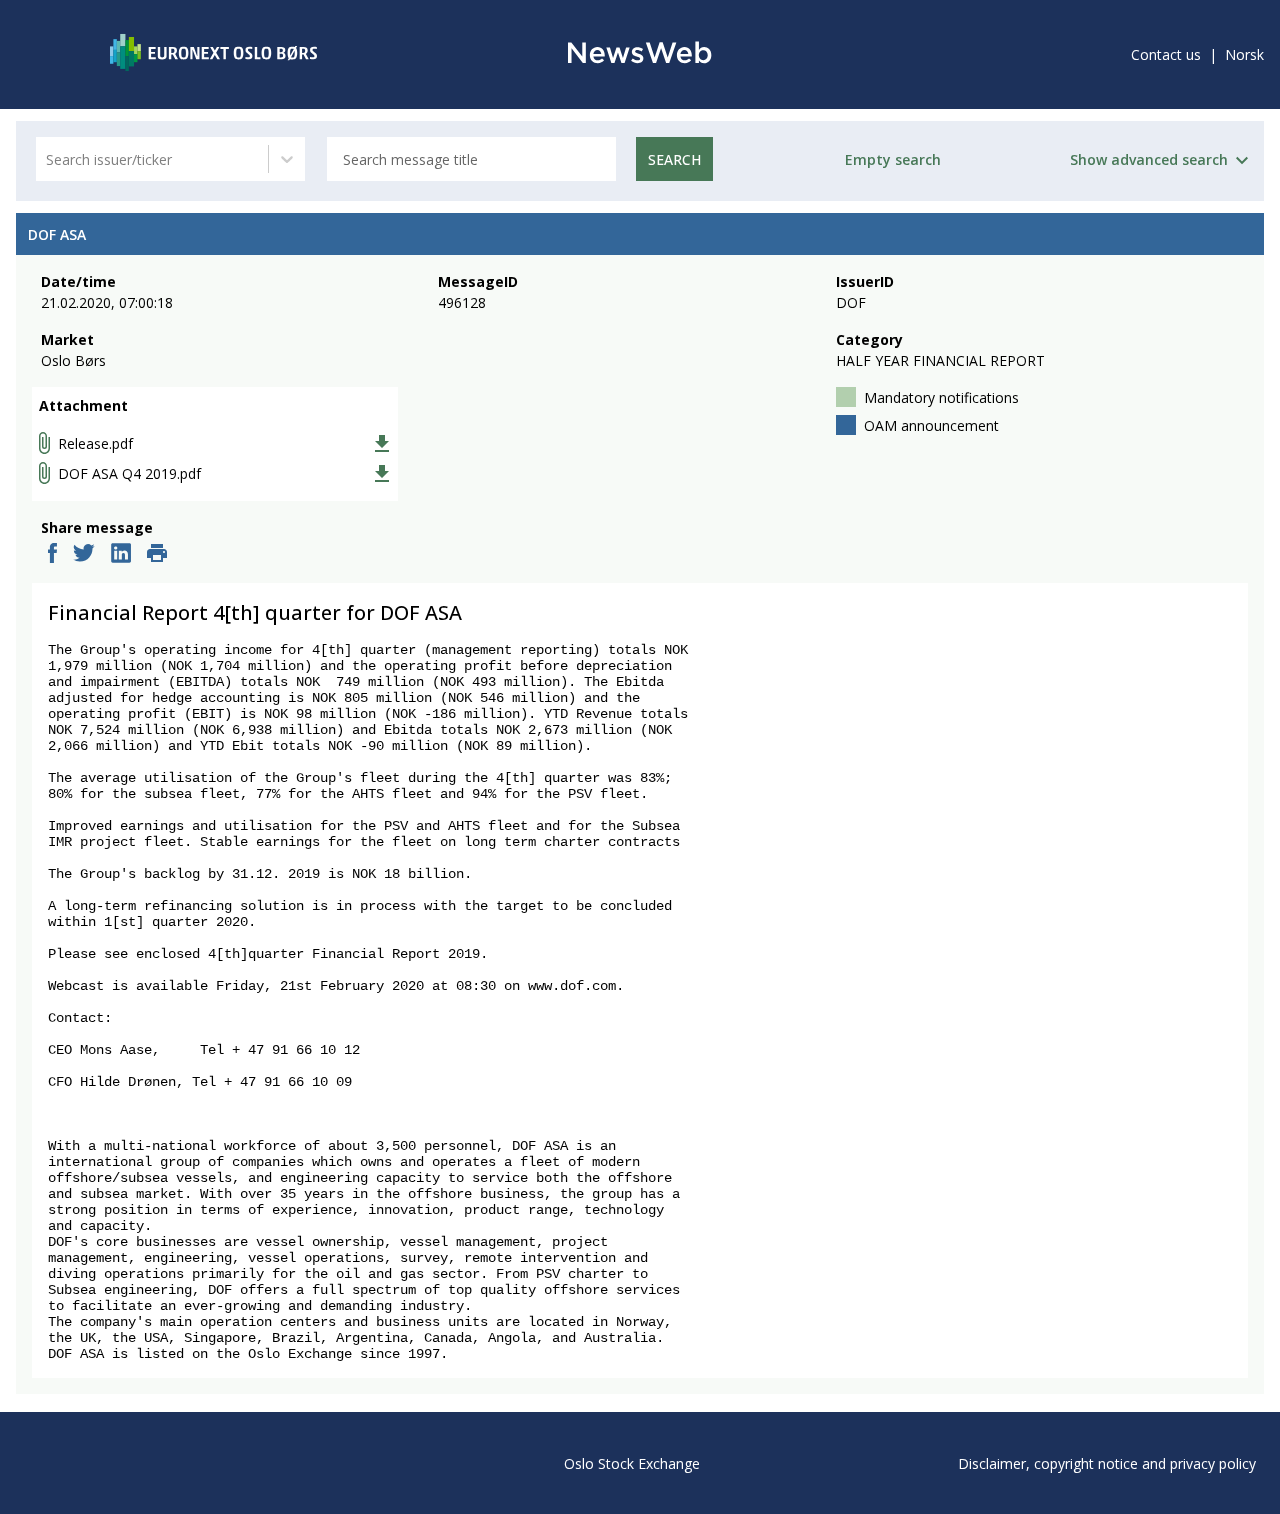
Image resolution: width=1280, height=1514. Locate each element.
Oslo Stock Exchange (632, 1463)
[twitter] (84, 555)
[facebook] (52, 555)
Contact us (1166, 54)
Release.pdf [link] (95, 443)
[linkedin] (121, 555)
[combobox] (48, 159)
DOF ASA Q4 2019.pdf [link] (129, 473)
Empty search (893, 159)
